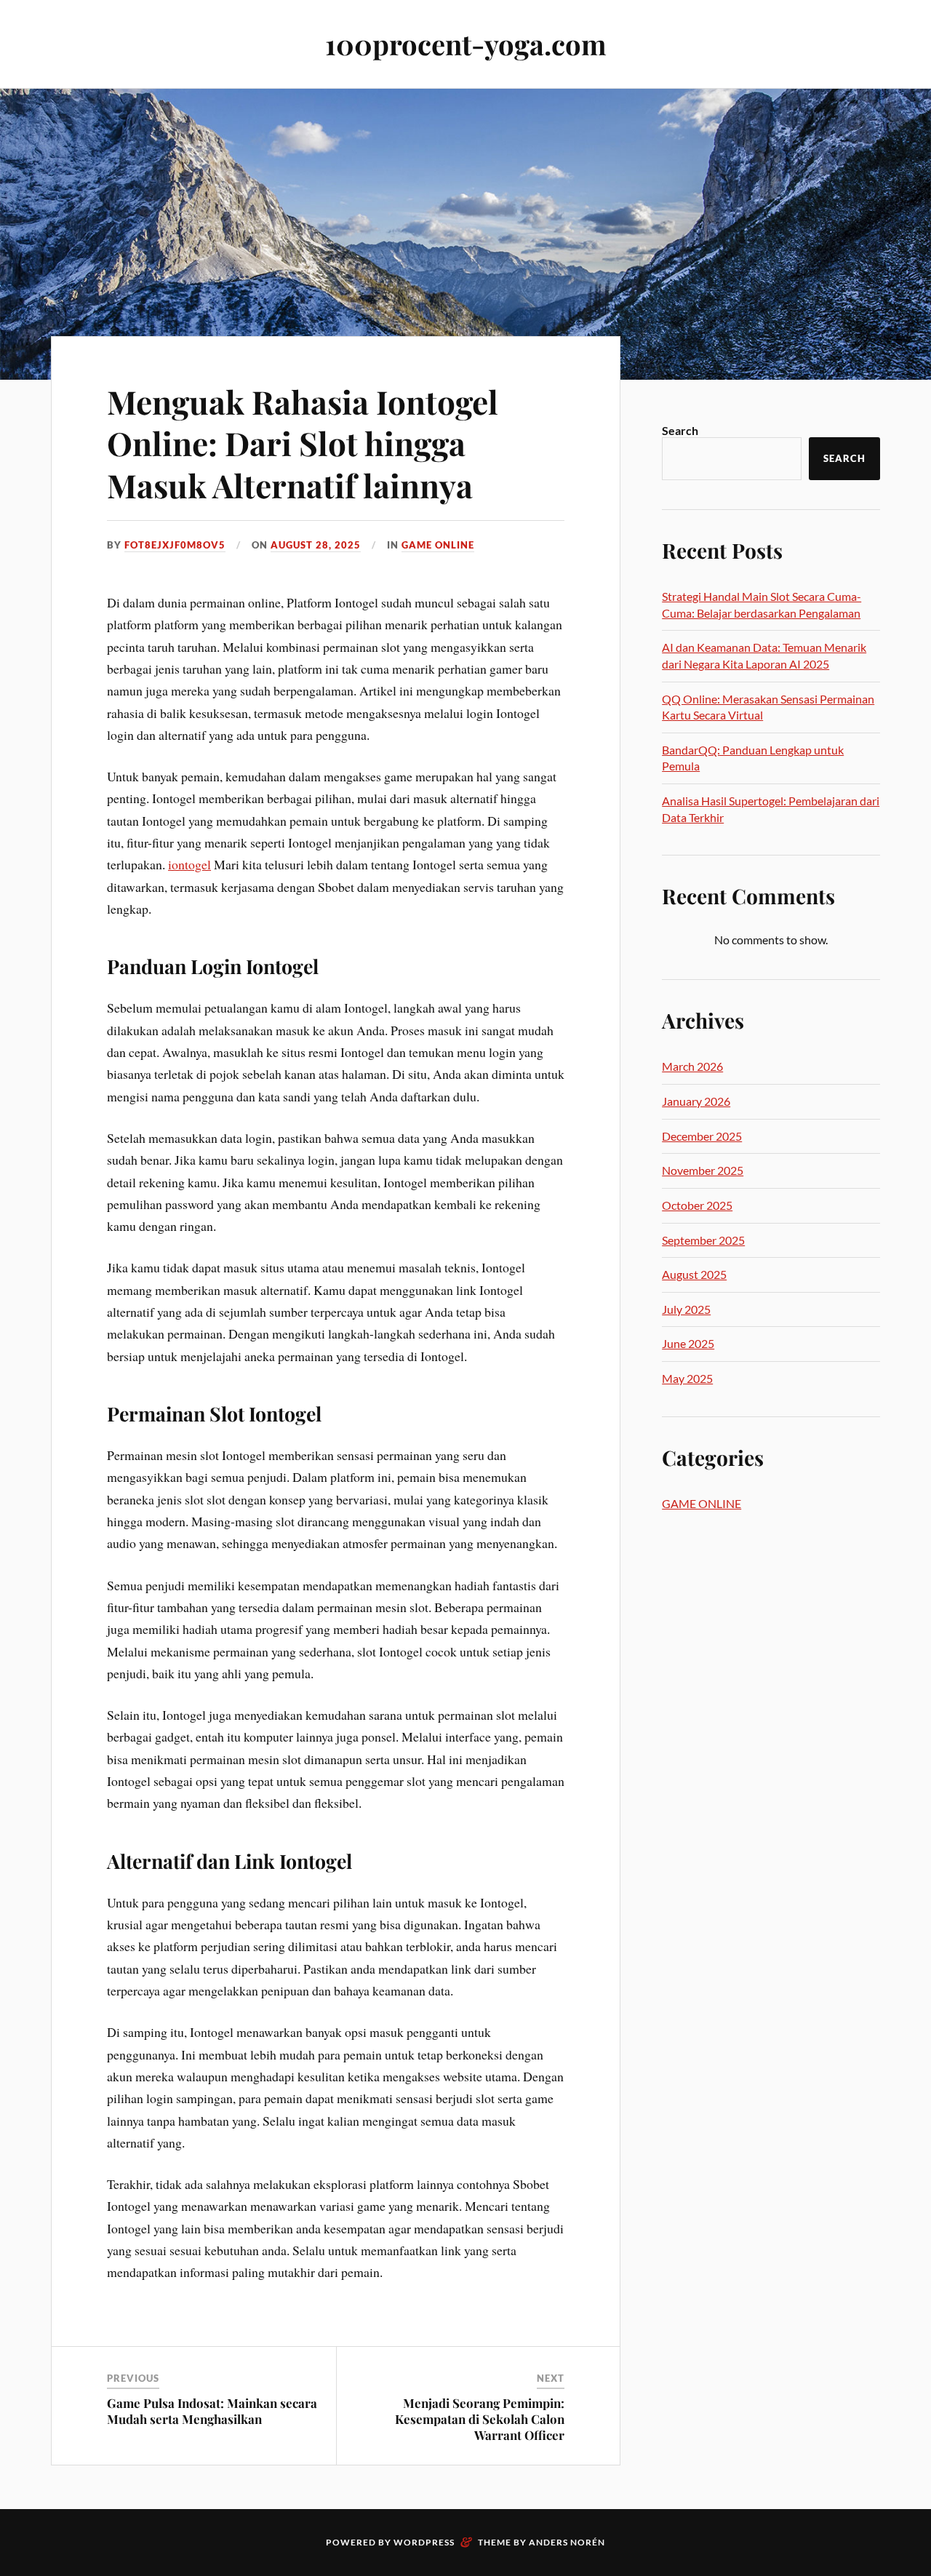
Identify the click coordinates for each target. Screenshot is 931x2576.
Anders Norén (567, 2542)
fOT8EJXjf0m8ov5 (175, 545)
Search (680, 430)
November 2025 (703, 1170)
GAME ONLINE (438, 545)
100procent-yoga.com (466, 44)
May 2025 (687, 1378)
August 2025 (694, 1274)
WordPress (424, 2542)
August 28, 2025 (316, 545)
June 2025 (688, 1343)
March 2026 (692, 1066)
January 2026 (696, 1101)
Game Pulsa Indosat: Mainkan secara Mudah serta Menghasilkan (212, 2411)
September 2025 (703, 1240)
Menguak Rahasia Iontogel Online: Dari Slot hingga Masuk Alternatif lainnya (303, 443)
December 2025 (702, 1136)
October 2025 (697, 1205)
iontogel (189, 864)
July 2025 (686, 1309)
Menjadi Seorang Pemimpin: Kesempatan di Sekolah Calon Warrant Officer (480, 2419)
